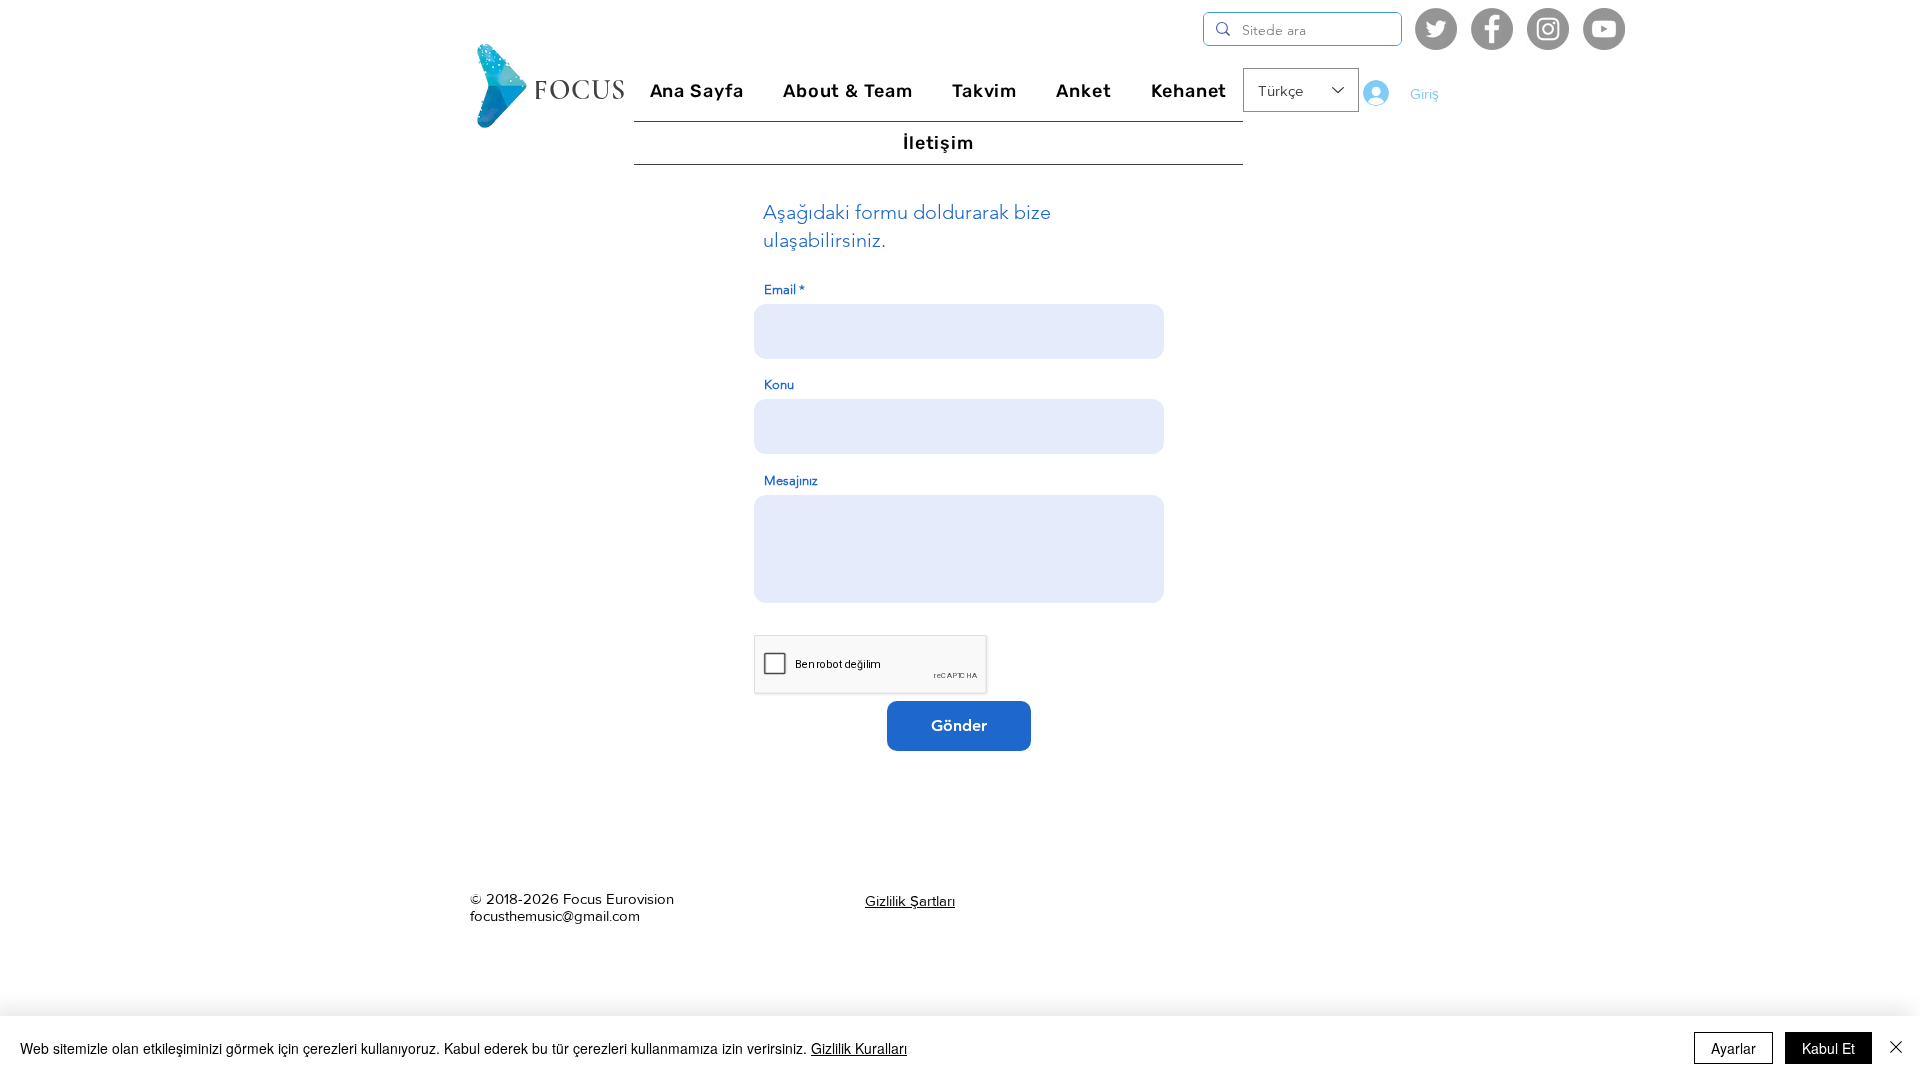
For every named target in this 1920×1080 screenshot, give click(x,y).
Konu (779, 384)
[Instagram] (1548, 29)
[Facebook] (1492, 29)
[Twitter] (1436, 29)
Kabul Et (1828, 1048)
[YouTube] (1604, 29)
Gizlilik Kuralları (859, 1048)
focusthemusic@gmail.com (555, 915)
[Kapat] (1896, 1048)
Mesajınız (791, 480)
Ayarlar (1733, 1048)
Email (780, 289)
